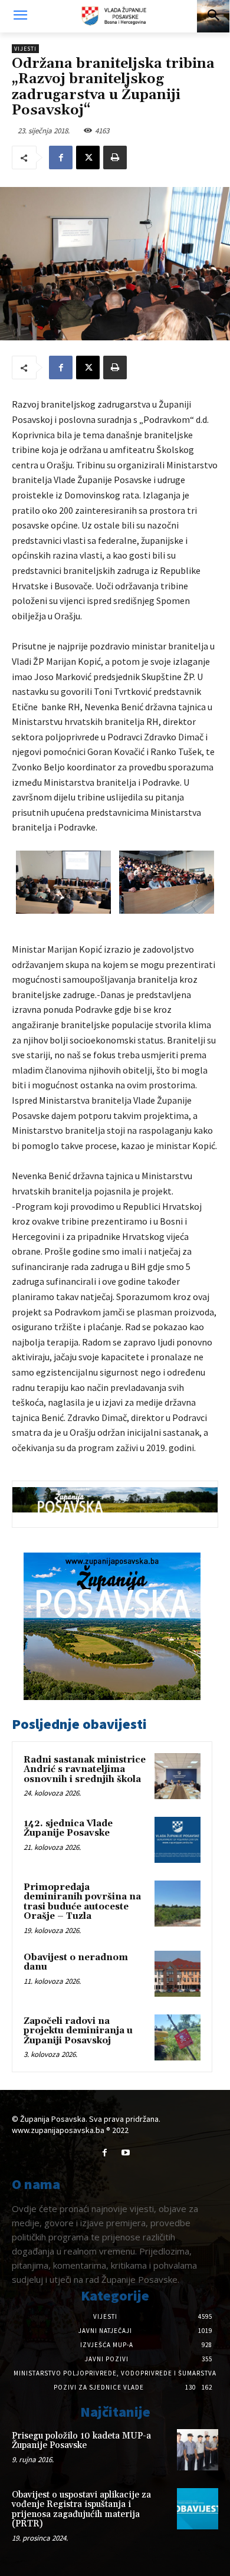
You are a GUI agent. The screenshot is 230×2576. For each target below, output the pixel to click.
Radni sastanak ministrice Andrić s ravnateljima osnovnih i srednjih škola (85, 1770)
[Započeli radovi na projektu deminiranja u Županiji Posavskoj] (178, 2037)
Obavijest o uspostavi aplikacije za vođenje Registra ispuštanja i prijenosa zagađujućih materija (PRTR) (81, 2510)
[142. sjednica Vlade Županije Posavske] (178, 1840)
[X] (88, 157)
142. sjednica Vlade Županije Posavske (68, 1829)
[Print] (115, 157)
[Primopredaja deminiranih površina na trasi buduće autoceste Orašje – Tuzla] (178, 1904)
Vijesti (25, 49)
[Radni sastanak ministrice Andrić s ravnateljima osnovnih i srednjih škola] (178, 1776)
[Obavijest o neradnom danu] (178, 1974)
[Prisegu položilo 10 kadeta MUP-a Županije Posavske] (198, 2450)
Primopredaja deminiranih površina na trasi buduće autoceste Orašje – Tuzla (82, 1902)
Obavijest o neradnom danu (76, 1963)
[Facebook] (61, 157)
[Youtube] (125, 2153)
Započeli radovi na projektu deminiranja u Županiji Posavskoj (78, 2031)
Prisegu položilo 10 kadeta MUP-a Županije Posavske (81, 2441)
